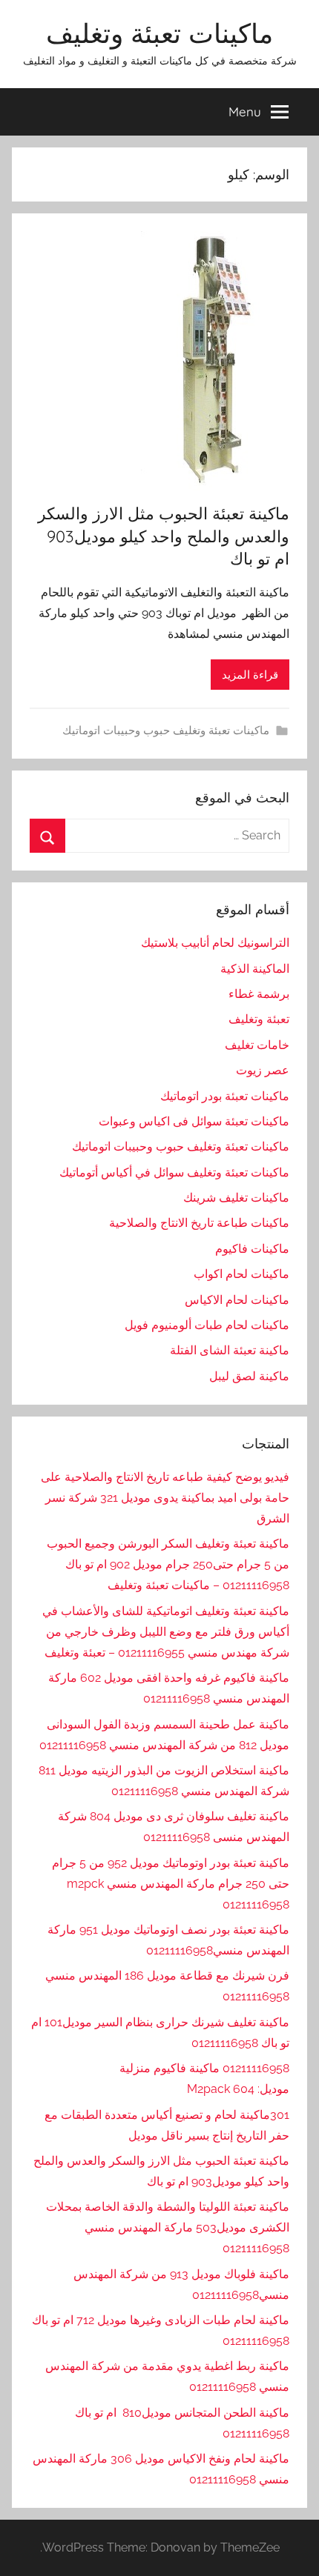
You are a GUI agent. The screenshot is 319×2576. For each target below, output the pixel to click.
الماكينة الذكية (255, 969)
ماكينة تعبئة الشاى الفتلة (230, 1350)
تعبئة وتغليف (259, 1019)
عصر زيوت (263, 1070)
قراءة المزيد (250, 675)
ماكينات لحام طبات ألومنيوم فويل (207, 1325)
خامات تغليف (257, 1045)
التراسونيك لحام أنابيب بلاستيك (215, 943)
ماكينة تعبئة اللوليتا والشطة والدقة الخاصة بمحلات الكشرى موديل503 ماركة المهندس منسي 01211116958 (168, 2227)
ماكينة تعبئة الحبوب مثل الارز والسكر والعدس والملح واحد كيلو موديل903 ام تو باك (164, 536)
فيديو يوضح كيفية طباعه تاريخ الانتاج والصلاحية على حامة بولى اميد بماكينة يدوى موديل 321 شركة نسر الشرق (165, 1498)
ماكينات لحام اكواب (241, 1274)
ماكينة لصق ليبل (249, 1376)
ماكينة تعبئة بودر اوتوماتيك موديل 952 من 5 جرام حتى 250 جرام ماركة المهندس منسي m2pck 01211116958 (171, 1884)
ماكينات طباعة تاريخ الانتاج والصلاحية (199, 1223)
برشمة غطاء (259, 994)
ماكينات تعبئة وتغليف (159, 33)
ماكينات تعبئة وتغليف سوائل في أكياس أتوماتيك (174, 1172)
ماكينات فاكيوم (252, 1249)
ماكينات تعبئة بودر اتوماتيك (225, 1096)
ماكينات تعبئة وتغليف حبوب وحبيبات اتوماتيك (166, 730)
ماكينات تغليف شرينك (236, 1198)
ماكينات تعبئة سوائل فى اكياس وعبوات (194, 1121)
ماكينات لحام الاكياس (237, 1300)
